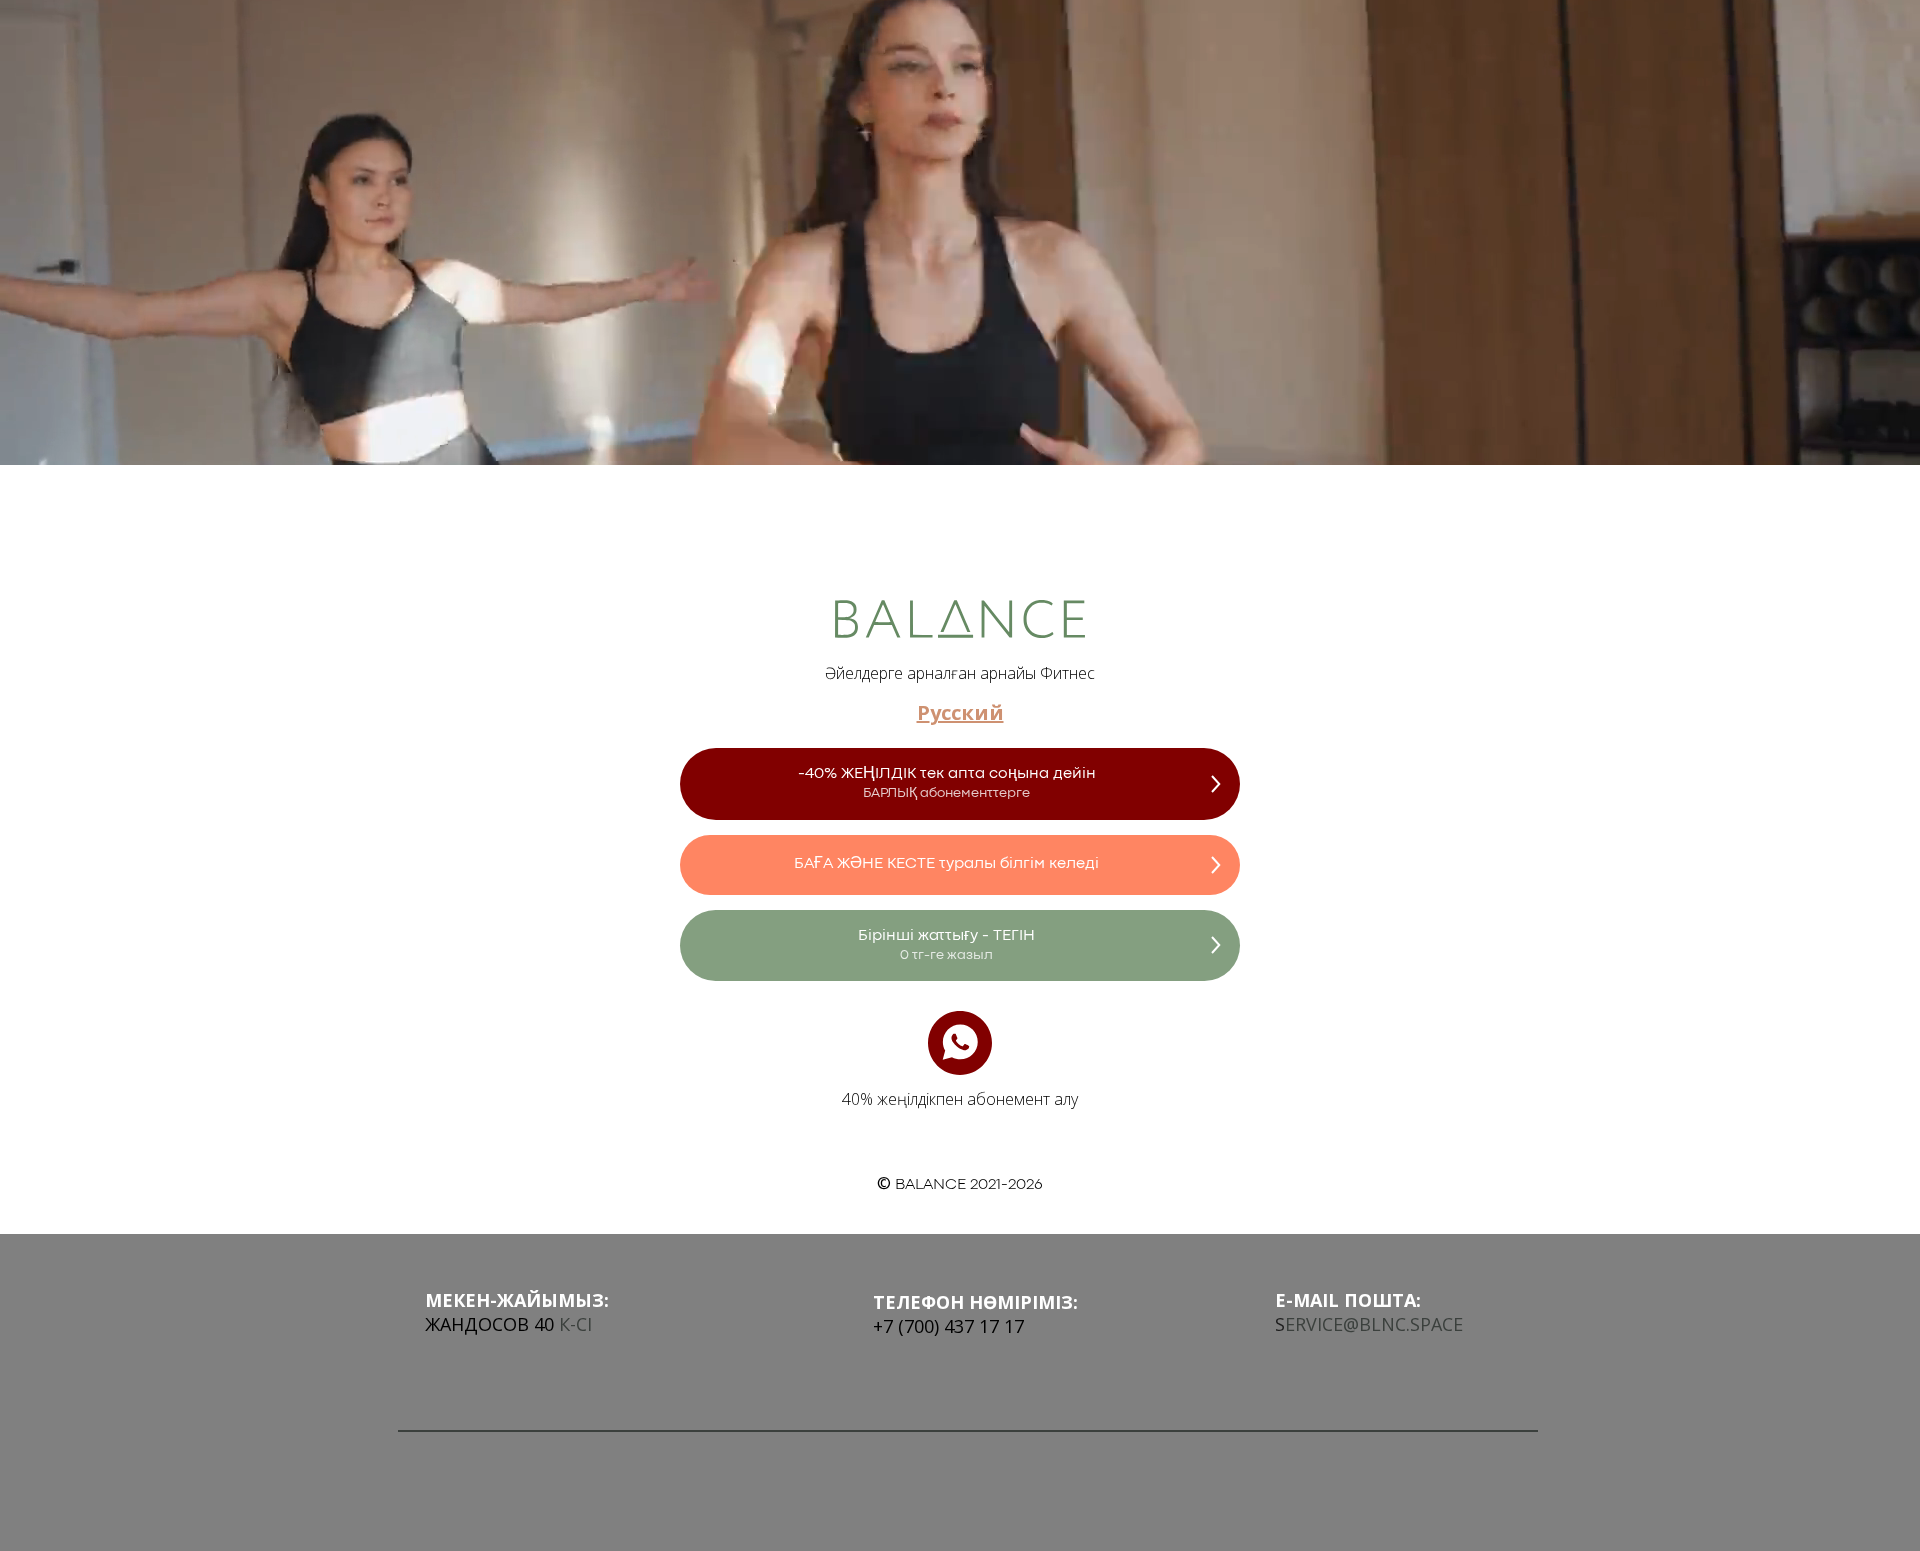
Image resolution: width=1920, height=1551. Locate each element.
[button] (960, 783)
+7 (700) (906, 1326)
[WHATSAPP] (960, 1043)
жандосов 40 (489, 1324)
